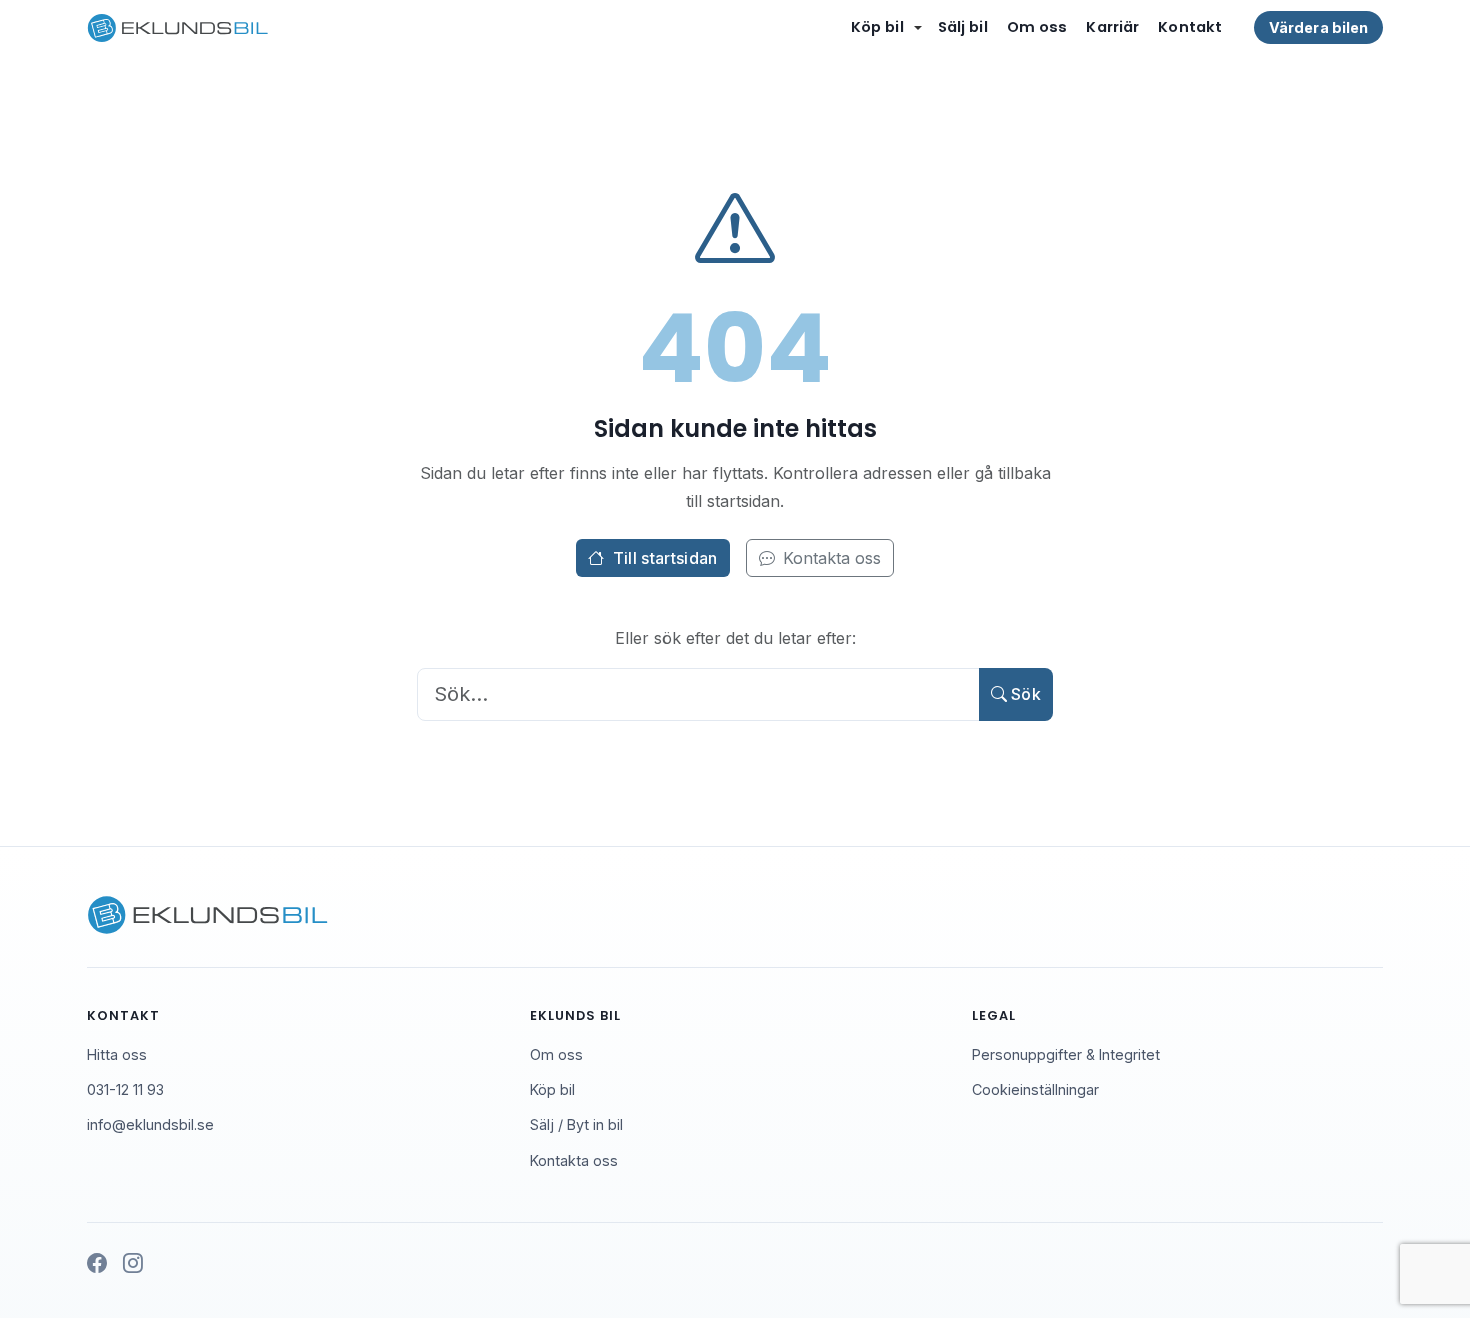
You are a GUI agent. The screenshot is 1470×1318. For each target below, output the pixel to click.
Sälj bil (963, 27)
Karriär (1112, 27)
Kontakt (1190, 27)
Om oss (1037, 27)
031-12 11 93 (125, 1089)
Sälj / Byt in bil (576, 1124)
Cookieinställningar (1035, 1089)
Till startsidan (665, 558)
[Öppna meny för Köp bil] (918, 27)
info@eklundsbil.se (150, 1124)
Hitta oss (117, 1054)
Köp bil (877, 27)
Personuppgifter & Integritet (1066, 1054)
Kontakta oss (832, 558)
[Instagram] (133, 1264)
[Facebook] (97, 1264)
